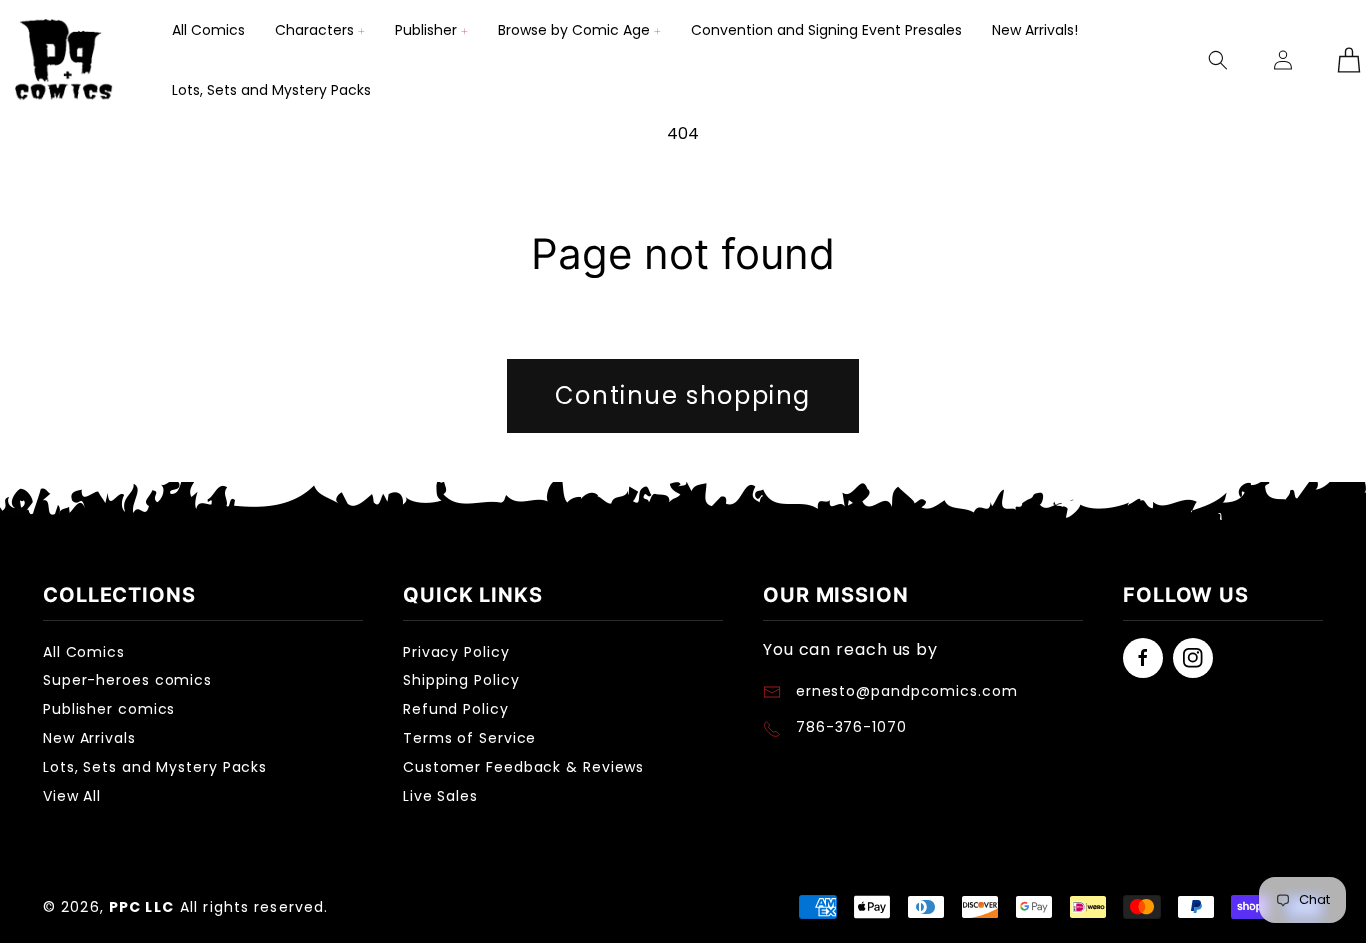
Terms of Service (469, 738)
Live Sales (440, 796)
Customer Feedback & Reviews (523, 767)
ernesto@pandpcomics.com (904, 691)
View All (72, 796)
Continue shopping (683, 395)
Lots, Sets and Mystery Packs (155, 767)
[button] (320, 30)
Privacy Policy (456, 652)
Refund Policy (456, 709)
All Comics (84, 652)
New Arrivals (89, 738)
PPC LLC (141, 907)
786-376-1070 (851, 727)
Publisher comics (109, 709)
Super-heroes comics (127, 680)
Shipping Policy (461, 680)
